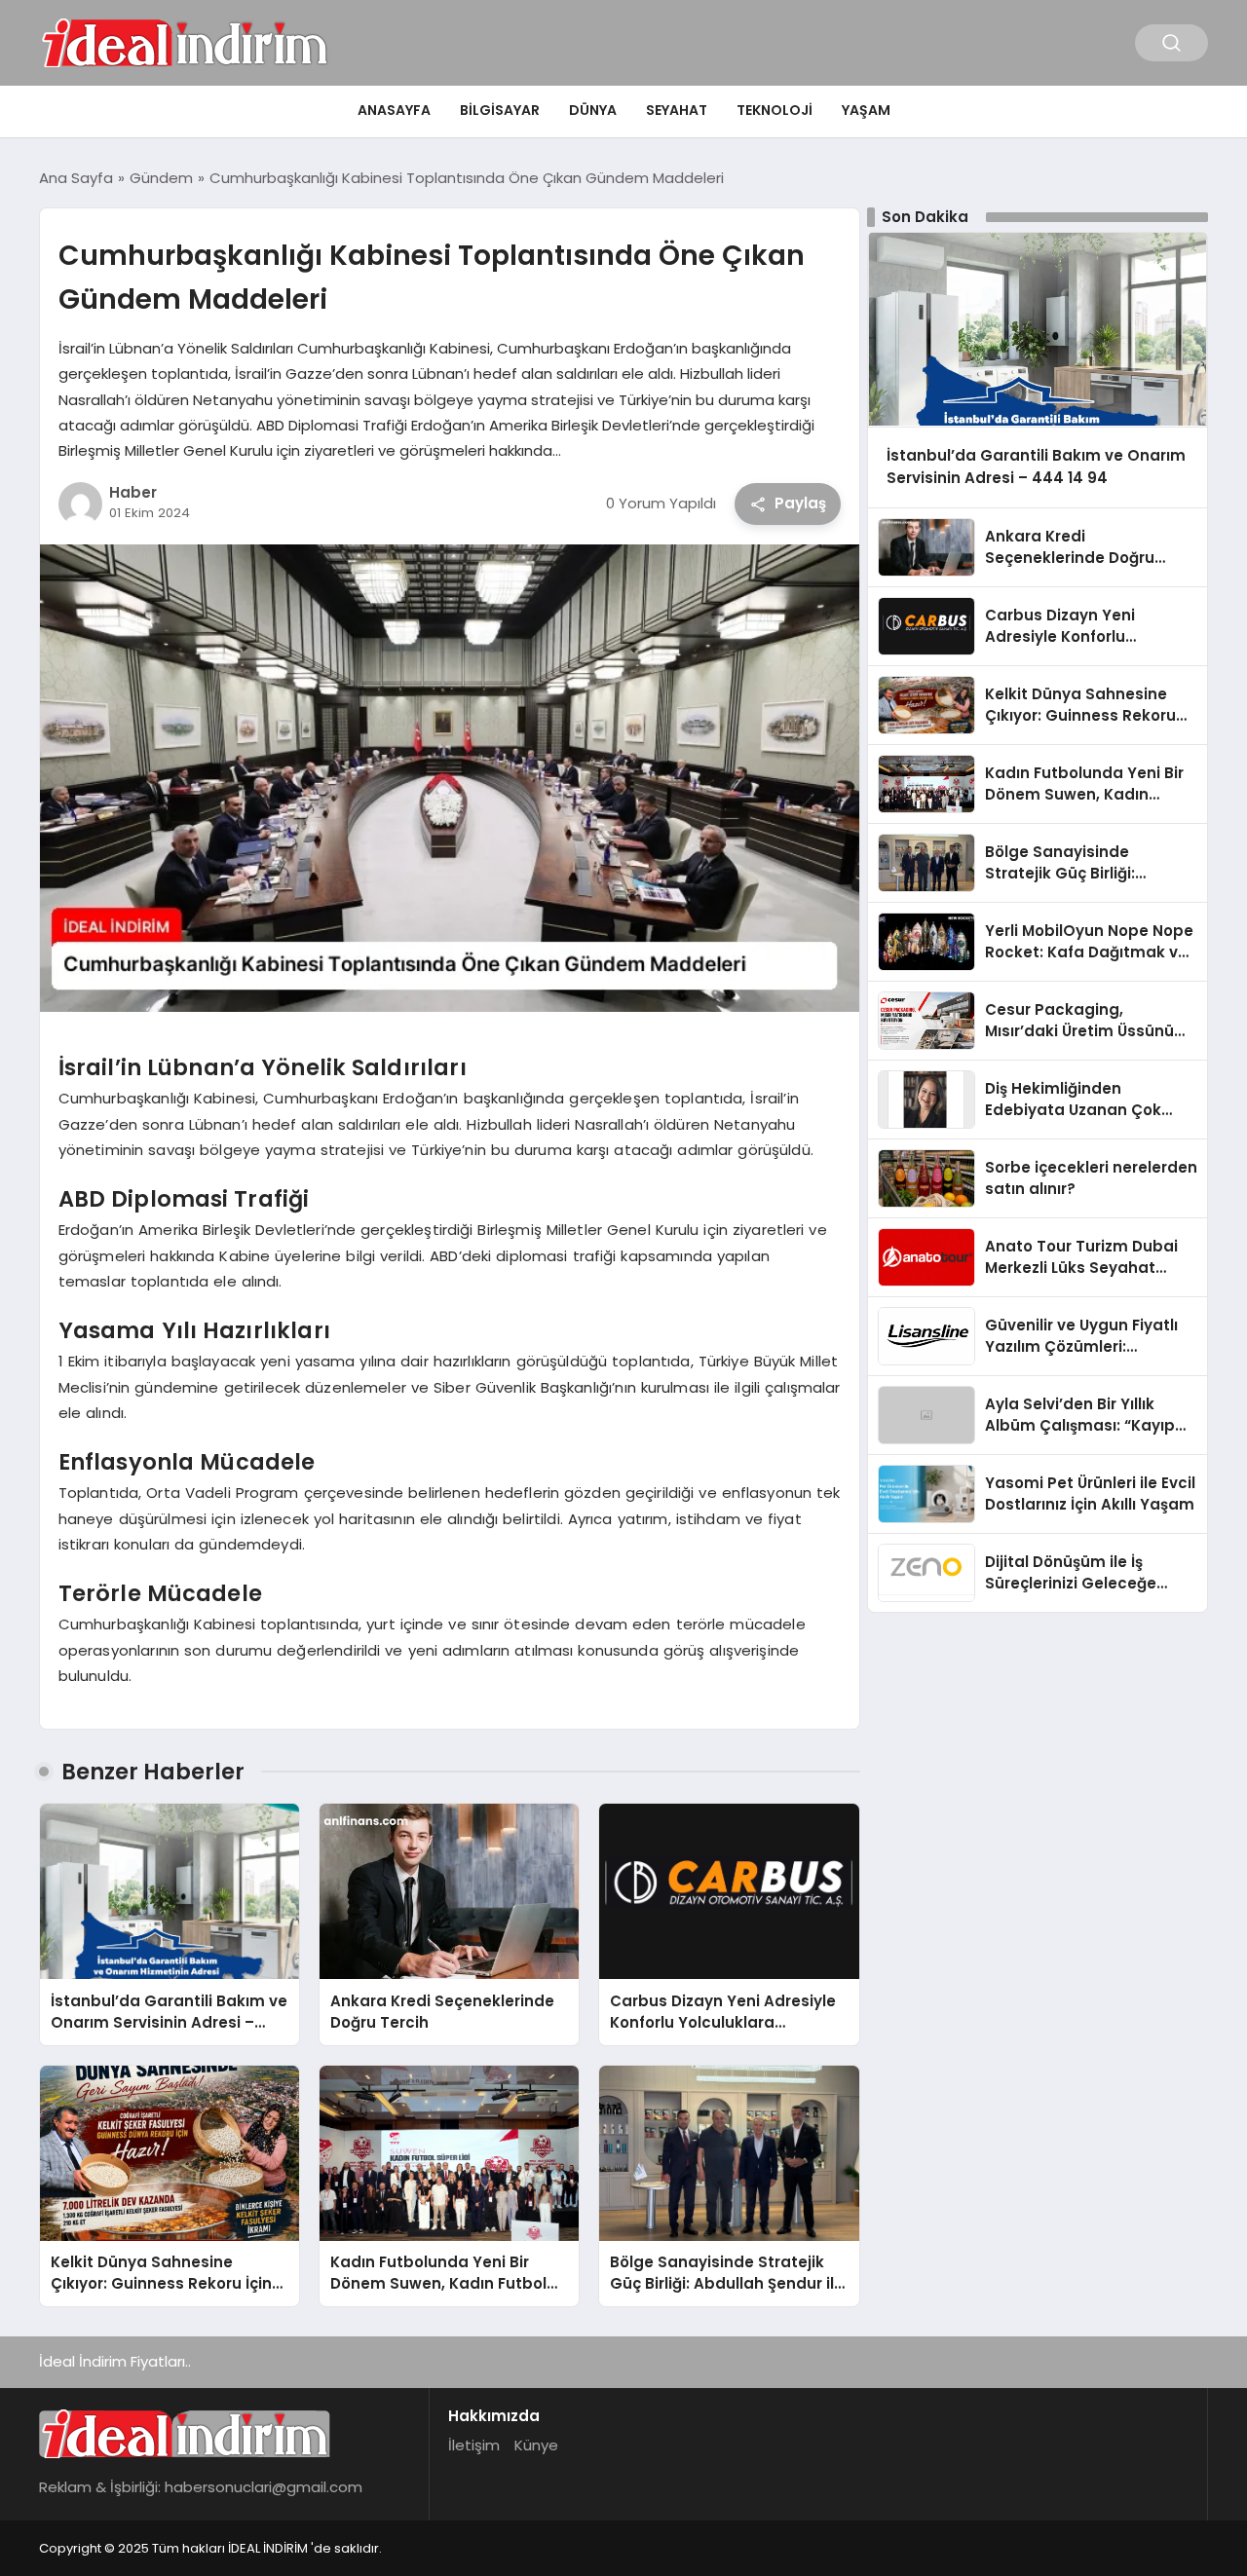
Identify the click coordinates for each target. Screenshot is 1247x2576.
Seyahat (677, 110)
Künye (536, 2445)
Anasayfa (394, 110)
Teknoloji (775, 110)
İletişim (474, 2445)
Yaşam (866, 110)
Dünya (593, 110)
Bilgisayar (500, 110)
